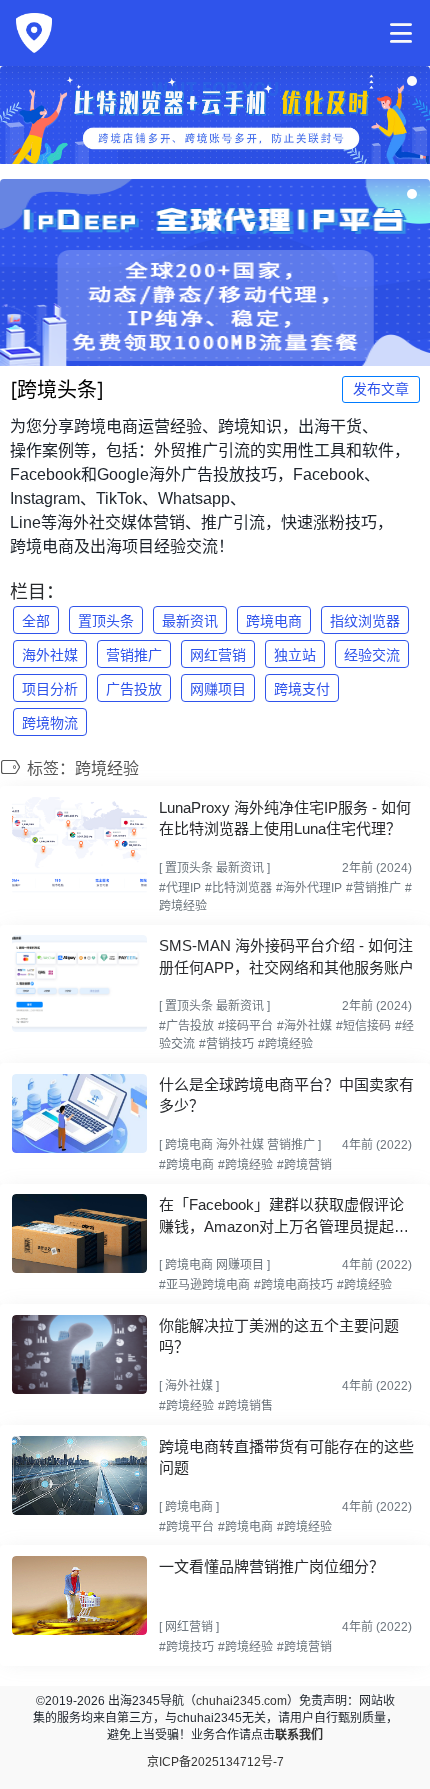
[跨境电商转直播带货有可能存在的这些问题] (79, 1475)
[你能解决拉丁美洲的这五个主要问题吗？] (79, 1354)
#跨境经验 (285, 1044)
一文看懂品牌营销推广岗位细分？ (271, 1566)
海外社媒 (50, 655)
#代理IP (180, 888)
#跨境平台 (186, 1527)
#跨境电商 (186, 1165)
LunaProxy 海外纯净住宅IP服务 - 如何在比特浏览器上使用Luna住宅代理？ (285, 818)
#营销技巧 (226, 1044)
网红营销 (218, 655)
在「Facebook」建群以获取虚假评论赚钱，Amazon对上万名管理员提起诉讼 (284, 1216)
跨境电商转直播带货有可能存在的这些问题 (286, 1457)
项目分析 (50, 689)
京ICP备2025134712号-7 (215, 1762)
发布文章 (381, 389)
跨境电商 (274, 621)
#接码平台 (245, 1026)
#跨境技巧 (186, 1647)
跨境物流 (50, 723)
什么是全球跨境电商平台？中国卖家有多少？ (286, 1095)
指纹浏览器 (365, 621)
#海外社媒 (304, 1026)
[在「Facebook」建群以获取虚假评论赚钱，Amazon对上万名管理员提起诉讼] (79, 1233)
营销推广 (134, 655)
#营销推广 (373, 888)
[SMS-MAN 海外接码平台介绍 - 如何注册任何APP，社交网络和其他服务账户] (79, 983)
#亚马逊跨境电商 (204, 1285)
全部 (36, 621)
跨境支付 (302, 689)
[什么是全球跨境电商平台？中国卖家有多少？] (79, 1113)
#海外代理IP (309, 888)
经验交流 (372, 655)
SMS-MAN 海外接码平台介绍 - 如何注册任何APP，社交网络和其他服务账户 (286, 956)
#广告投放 (186, 1026)
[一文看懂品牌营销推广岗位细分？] (79, 1595)
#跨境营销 (304, 1165)
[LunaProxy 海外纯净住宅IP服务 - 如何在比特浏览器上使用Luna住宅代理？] (79, 845)
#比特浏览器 (238, 888)
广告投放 (134, 689)
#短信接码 (363, 1026)
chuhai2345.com (241, 1701)
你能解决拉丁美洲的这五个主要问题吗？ (279, 1336)
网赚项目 (218, 689)
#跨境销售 (245, 1406)
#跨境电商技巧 (293, 1285)
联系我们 (299, 1735)
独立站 (295, 655)
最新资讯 (190, 621)
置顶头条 (106, 621)
